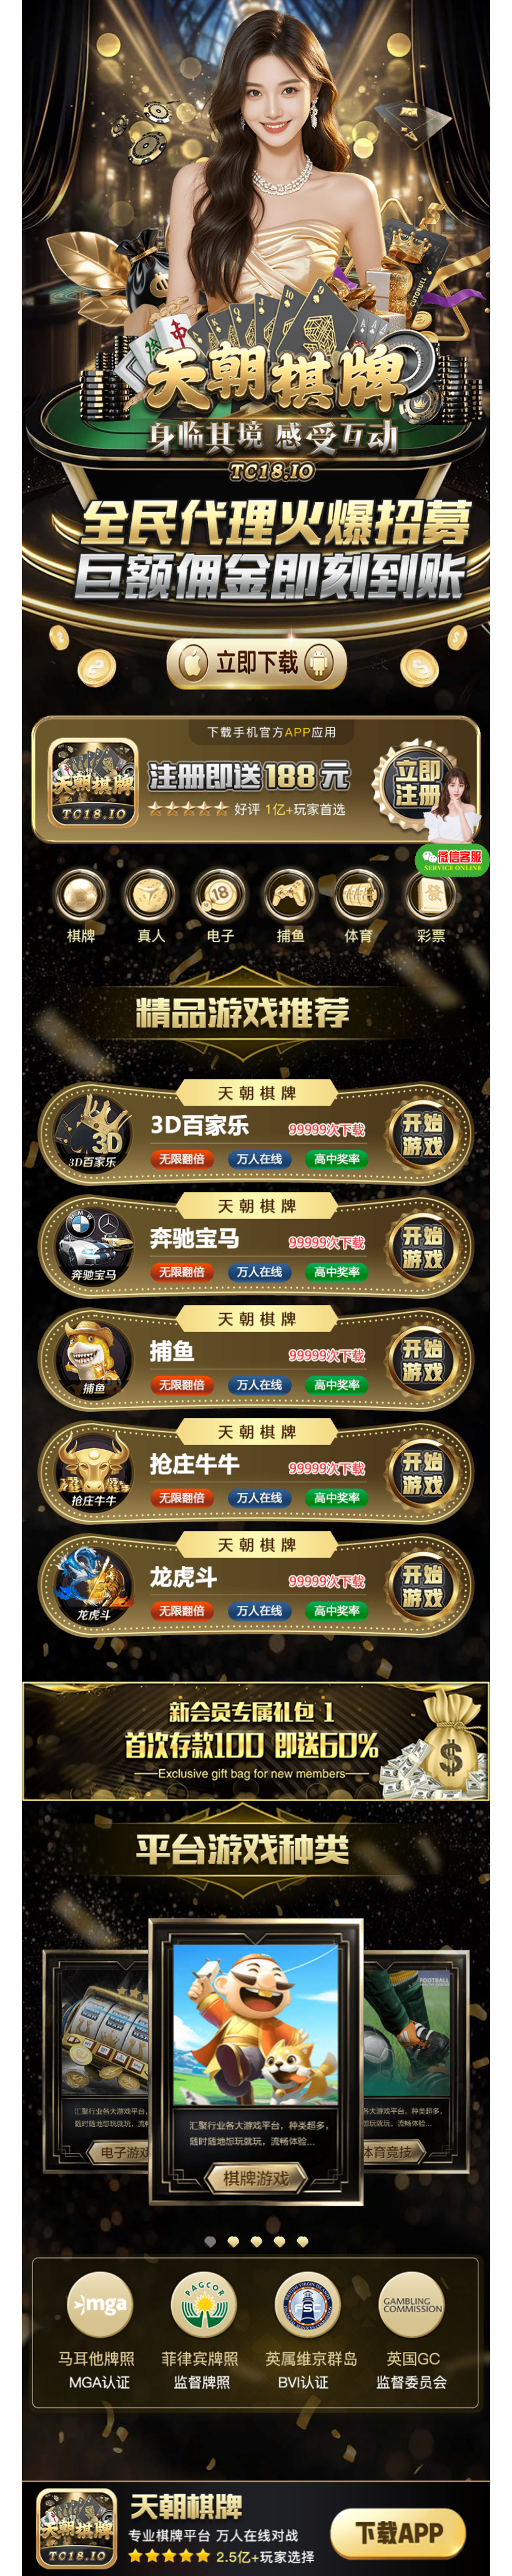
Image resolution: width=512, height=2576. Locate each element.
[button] (210, 2242)
